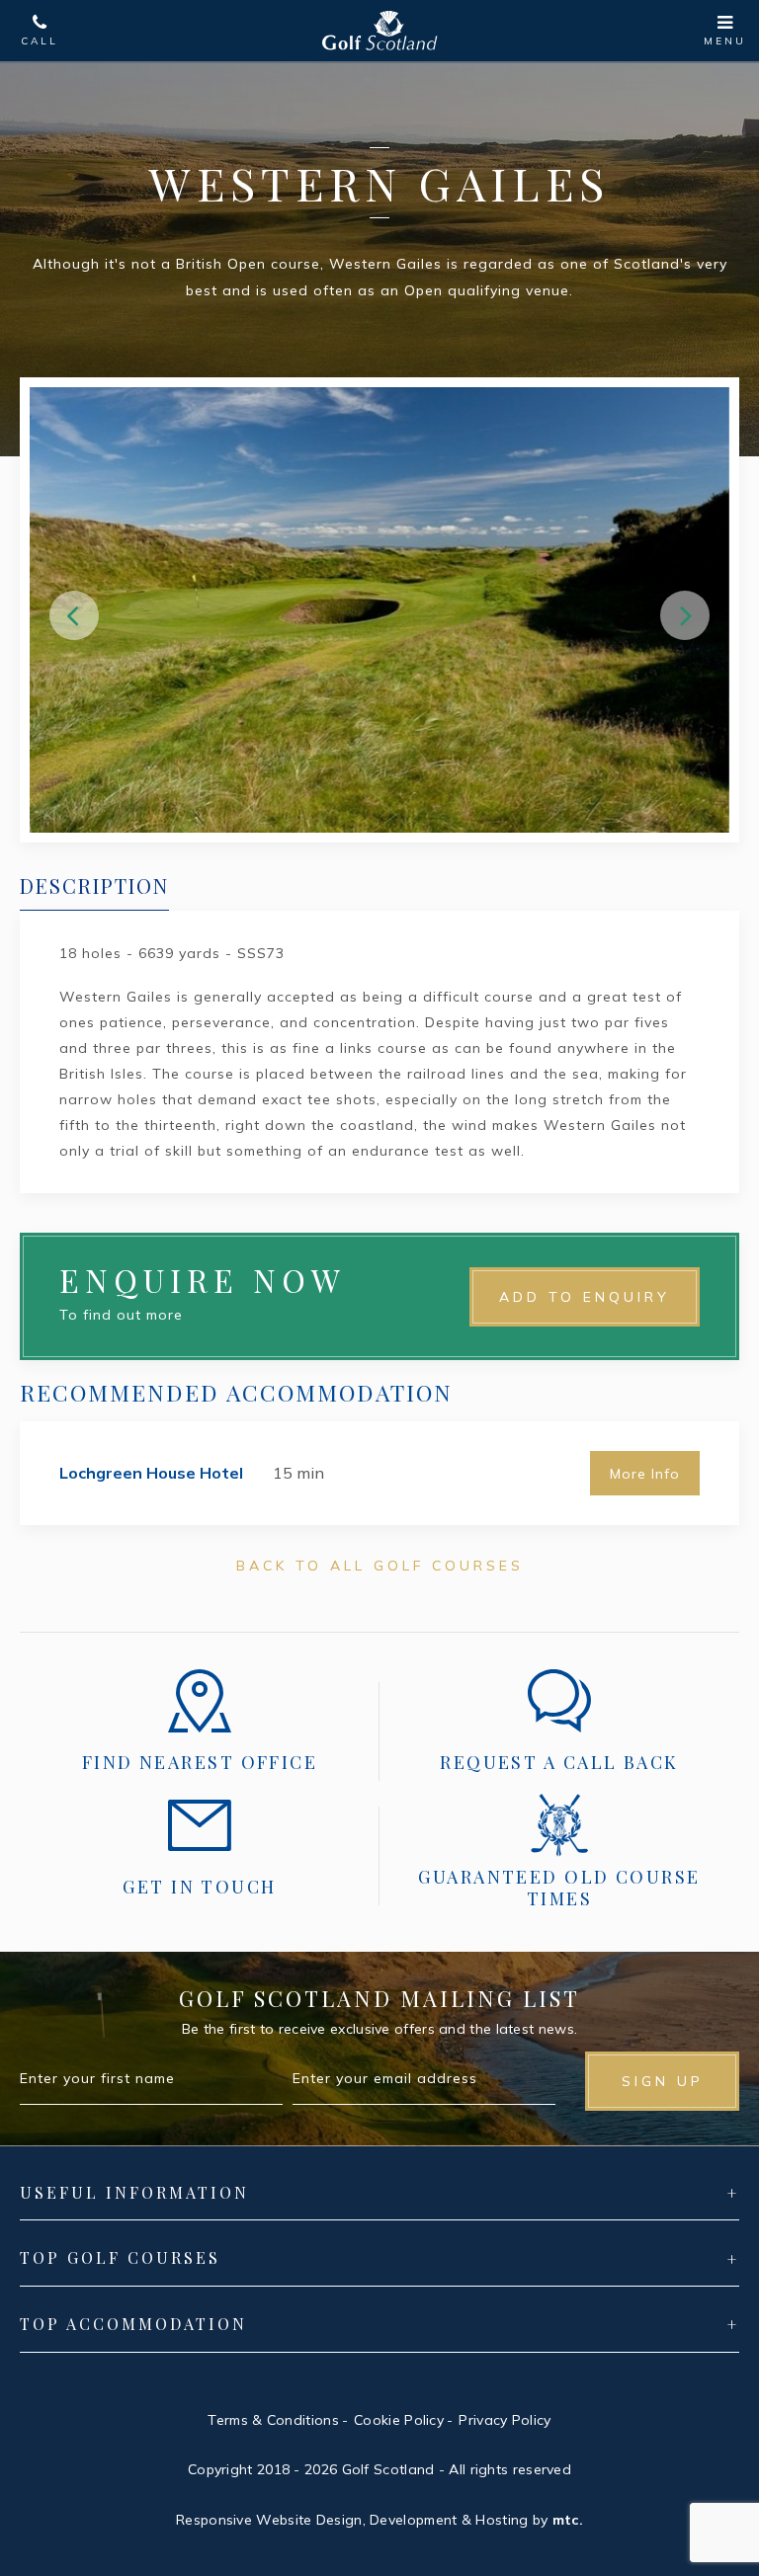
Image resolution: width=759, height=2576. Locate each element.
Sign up (663, 2081)
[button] (74, 615)
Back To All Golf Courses (380, 1566)
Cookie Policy (399, 2420)
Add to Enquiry (585, 1297)
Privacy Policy (505, 2420)
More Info (645, 1474)
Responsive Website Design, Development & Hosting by (379, 2520)
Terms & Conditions (273, 2420)
